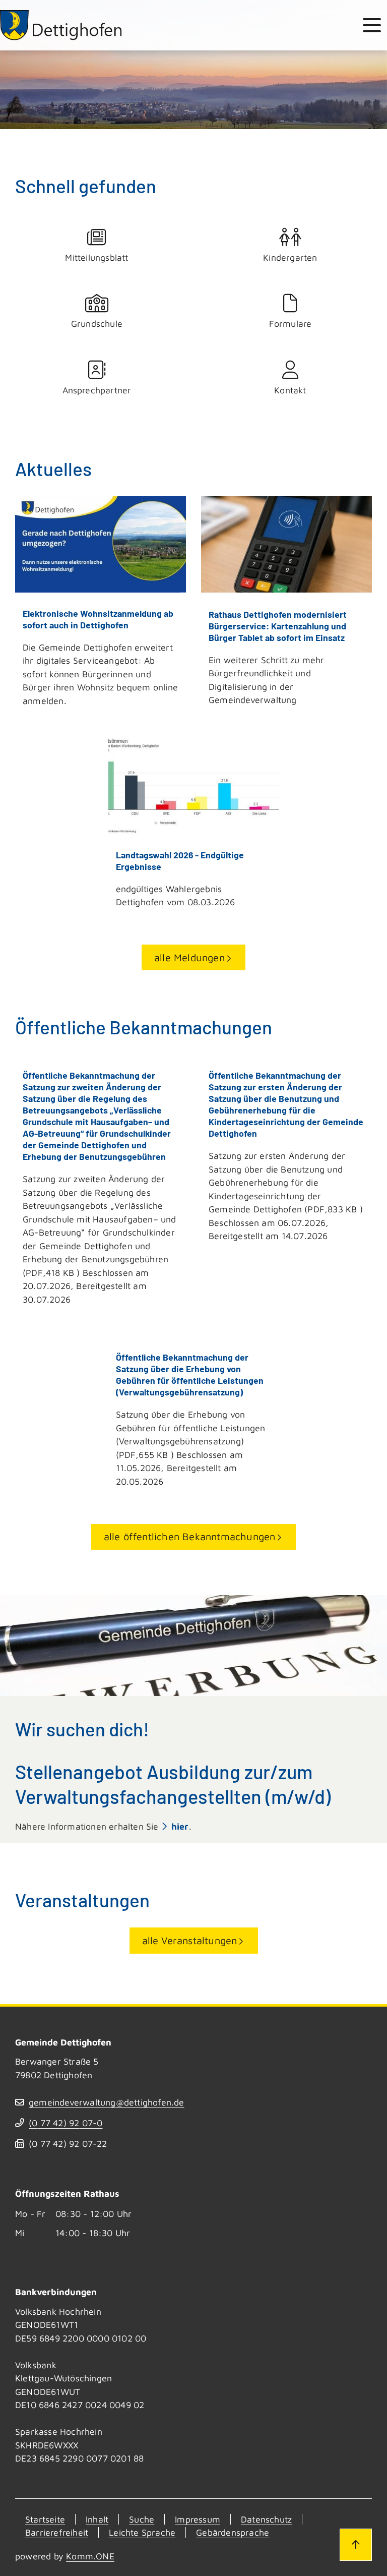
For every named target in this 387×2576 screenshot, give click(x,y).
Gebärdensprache (233, 2532)
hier (180, 1826)
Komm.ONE (90, 2556)
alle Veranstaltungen (190, 1940)
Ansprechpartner (97, 390)
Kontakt (290, 390)
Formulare (291, 324)
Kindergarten (290, 257)
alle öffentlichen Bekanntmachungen (190, 1536)
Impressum (198, 2519)
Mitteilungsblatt (96, 257)
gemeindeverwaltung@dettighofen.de (107, 2102)
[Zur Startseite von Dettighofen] (61, 25)
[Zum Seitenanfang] (356, 2545)
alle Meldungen (189, 957)
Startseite (45, 2519)
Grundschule (97, 324)
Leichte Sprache (142, 2532)
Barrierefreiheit (57, 2532)
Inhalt (97, 2519)
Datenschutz (266, 2519)
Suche (142, 2519)
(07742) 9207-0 (66, 2123)
